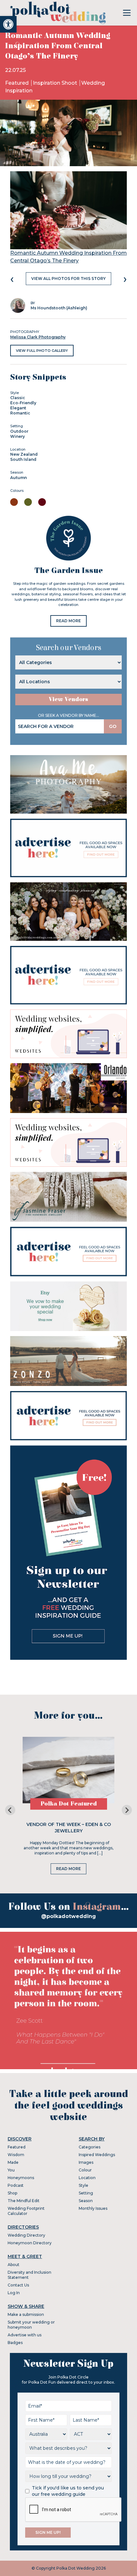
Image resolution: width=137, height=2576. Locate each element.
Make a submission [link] (26, 2314)
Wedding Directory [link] (26, 2235)
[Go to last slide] (10, 1810)
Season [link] (86, 2201)
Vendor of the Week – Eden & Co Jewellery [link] (69, 1828)
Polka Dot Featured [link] (69, 1804)
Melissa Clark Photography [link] (38, 337)
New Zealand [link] (24, 454)
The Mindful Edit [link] (24, 2201)
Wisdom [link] (16, 2155)
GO (113, 726)
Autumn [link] (18, 478)
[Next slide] (127, 1810)
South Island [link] (23, 459)
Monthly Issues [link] (93, 2208)
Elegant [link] (18, 408)
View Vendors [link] (68, 699)
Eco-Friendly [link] (23, 403)
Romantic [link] (20, 413)
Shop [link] (12, 2193)
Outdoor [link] (19, 431)
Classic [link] (18, 398)
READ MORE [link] (68, 621)
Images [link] (86, 2162)
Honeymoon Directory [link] (30, 2243)
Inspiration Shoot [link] (56, 83)
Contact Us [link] (18, 2285)
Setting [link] (86, 2193)
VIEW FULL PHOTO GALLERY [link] (42, 351)
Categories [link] (90, 2147)
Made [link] (13, 2162)
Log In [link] (14, 2293)
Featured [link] (18, 83)
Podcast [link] (16, 2185)
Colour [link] (85, 2170)
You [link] (11, 2170)
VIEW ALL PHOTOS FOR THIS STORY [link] (68, 278)
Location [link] (87, 2178)
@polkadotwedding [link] (68, 1916)
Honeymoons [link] (21, 2178)
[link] (8, 24)
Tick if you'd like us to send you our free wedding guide (68, 2491)
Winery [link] (18, 436)
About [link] (14, 2265)
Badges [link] (15, 2343)
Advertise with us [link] (25, 2335)
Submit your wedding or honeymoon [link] (31, 2325)
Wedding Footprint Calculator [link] (26, 2211)
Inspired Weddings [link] (97, 2155)
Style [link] (83, 2185)
